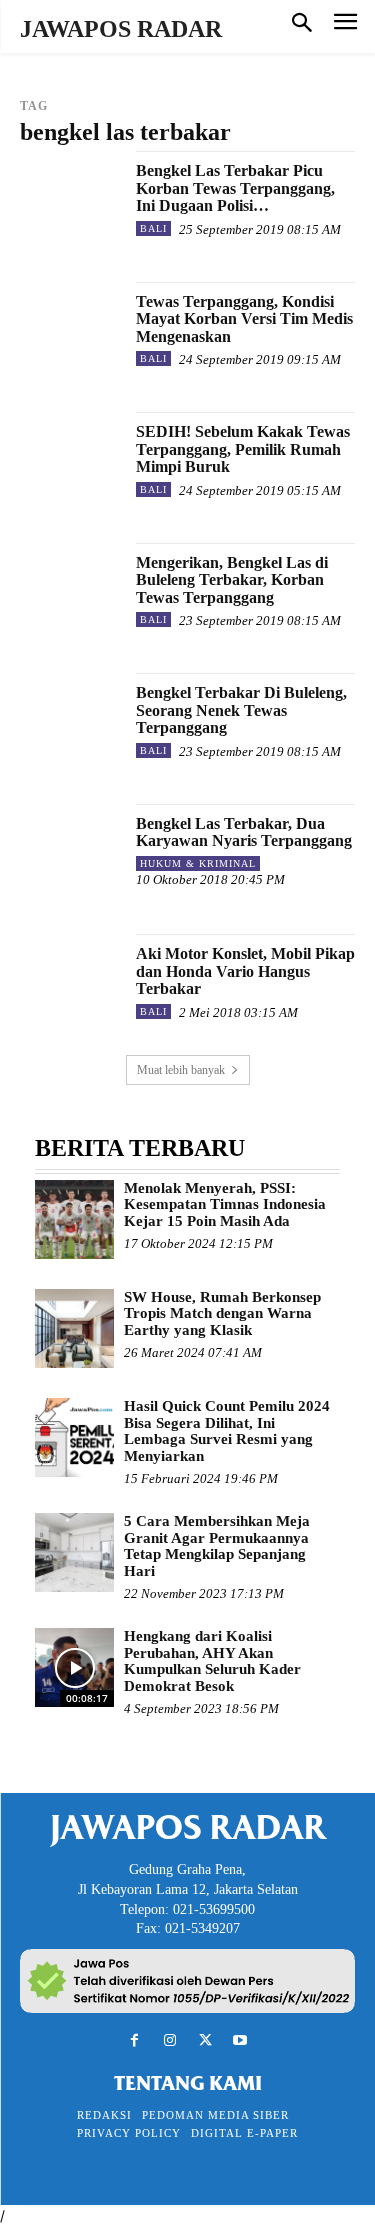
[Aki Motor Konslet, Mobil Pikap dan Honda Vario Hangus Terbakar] (70, 984)
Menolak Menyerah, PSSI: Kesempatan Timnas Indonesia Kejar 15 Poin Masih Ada (225, 1204)
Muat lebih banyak (181, 1070)
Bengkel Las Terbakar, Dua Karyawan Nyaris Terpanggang (244, 832)
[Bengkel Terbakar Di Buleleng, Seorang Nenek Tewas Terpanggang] (70, 723)
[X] (205, 2040)
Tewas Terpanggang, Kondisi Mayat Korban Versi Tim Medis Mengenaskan (244, 319)
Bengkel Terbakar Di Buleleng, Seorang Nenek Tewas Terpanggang (241, 710)
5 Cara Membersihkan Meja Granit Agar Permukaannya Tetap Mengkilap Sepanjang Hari (217, 1546)
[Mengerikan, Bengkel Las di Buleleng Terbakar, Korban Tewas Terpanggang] (70, 593)
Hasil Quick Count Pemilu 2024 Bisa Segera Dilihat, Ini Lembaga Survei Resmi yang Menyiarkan (227, 1431)
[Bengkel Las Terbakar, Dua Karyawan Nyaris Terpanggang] (70, 854)
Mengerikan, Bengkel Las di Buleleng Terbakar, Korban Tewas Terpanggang (232, 580)
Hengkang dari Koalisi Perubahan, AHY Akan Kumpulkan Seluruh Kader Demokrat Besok (212, 1661)
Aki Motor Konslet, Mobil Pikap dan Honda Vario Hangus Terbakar (245, 971)
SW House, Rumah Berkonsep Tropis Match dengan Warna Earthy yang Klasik (222, 1313)
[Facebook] (134, 2040)
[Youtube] (240, 2040)
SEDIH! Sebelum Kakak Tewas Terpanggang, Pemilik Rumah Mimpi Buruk (243, 449)
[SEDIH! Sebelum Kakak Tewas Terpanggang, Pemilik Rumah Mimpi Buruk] (70, 462)
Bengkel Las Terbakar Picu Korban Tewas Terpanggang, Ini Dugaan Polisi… (235, 188)
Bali (153, 228)
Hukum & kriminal (198, 863)
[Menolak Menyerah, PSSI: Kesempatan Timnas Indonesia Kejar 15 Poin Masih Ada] (74, 1219)
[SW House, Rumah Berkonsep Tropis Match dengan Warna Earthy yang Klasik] (74, 1328)
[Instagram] (169, 2040)
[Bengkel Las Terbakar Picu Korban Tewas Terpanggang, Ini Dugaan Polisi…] (70, 201)
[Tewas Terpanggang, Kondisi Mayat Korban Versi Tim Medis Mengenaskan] (70, 332)
